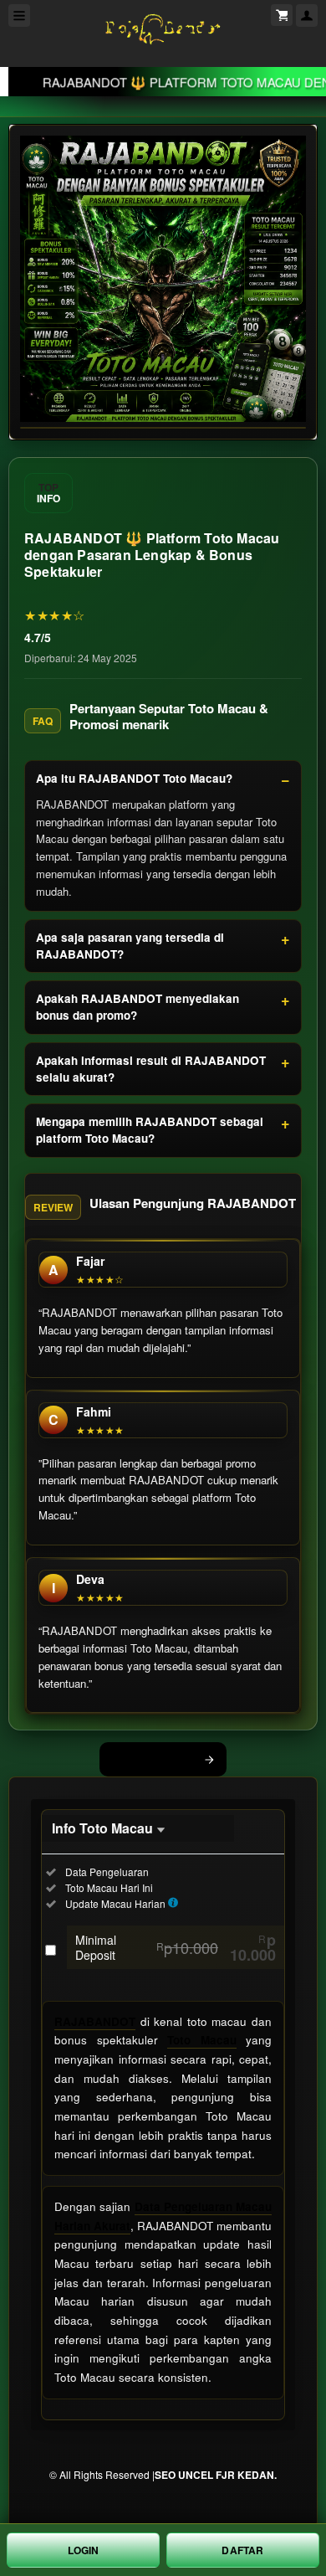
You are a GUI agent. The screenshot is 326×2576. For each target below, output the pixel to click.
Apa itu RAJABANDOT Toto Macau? (134, 778)
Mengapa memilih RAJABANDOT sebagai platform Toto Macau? (150, 1130)
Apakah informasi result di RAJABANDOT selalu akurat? (151, 1069)
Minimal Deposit (176, 1947)
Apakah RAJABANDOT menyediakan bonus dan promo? (138, 1007)
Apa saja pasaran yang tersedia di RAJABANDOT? (130, 946)
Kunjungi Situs (154, 1759)
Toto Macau (202, 2040)
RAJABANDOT (95, 2021)
